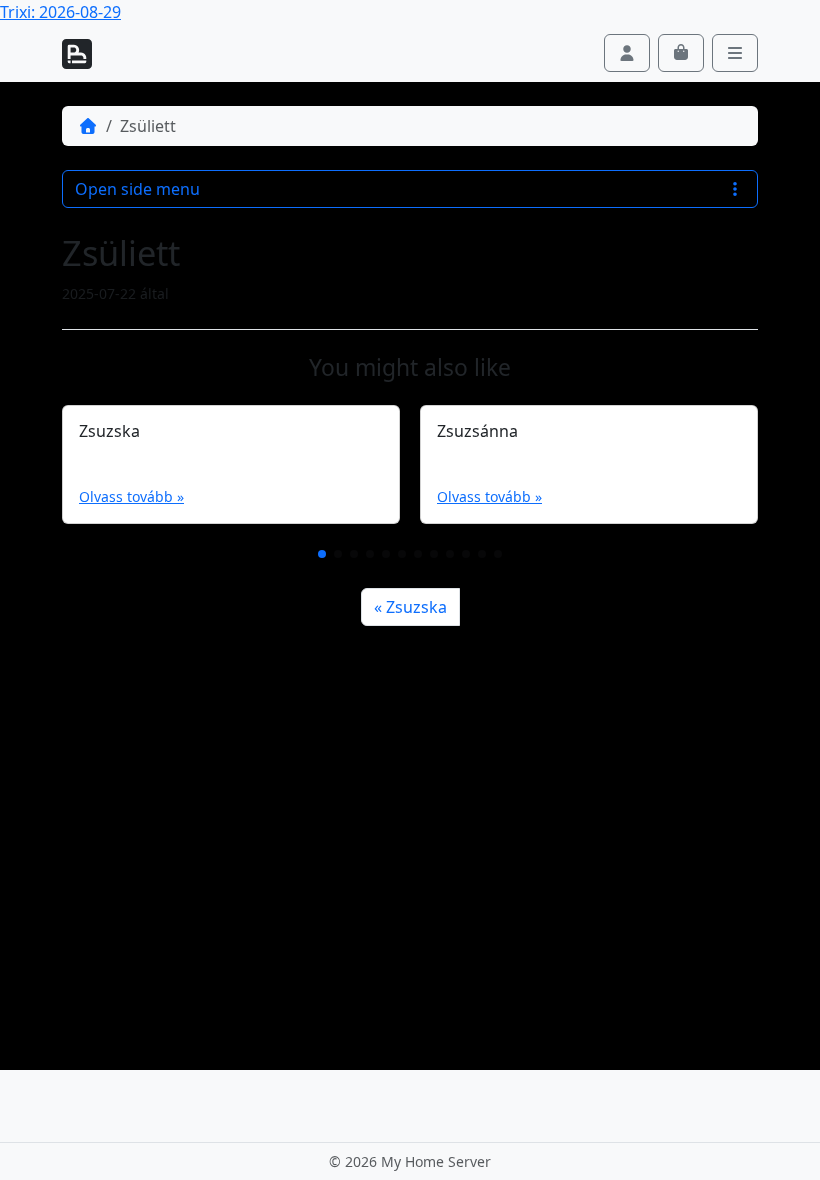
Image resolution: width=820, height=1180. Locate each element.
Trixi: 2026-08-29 (60, 12)
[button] (322, 554)
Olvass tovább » (131, 496)
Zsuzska (416, 607)
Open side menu (137, 189)
